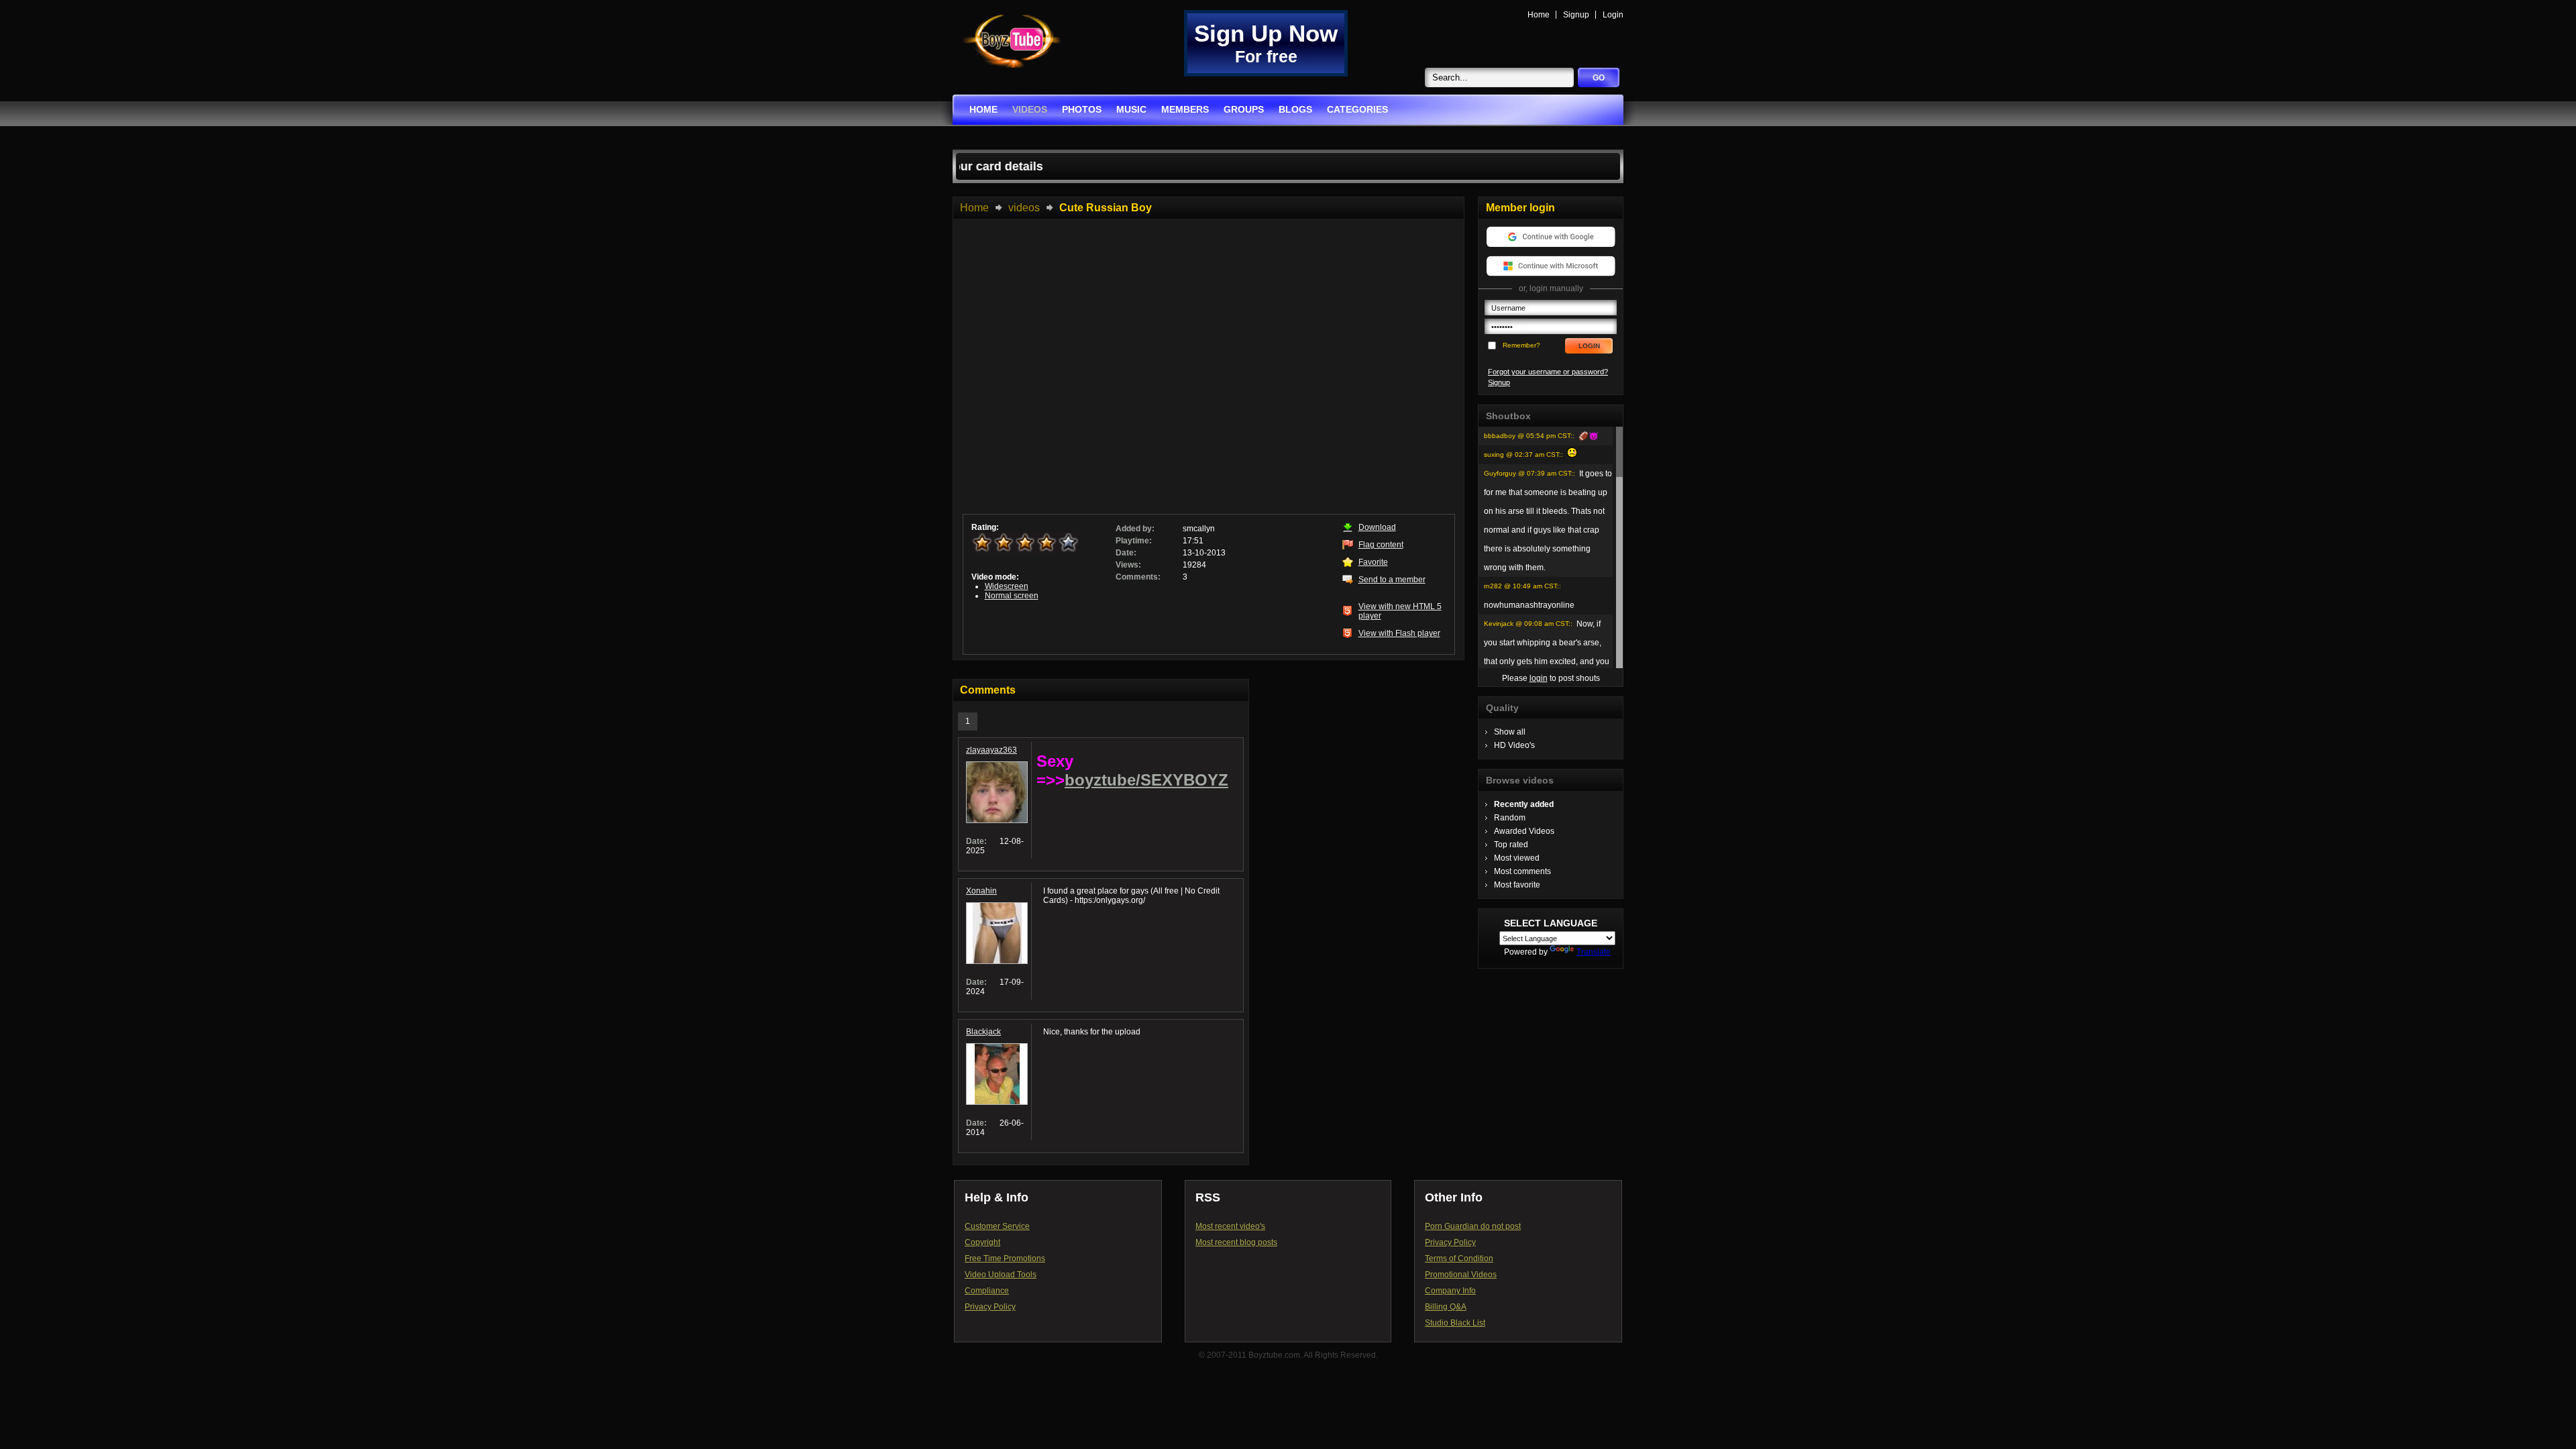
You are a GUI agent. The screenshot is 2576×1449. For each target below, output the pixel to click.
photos (1082, 109)
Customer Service (997, 1226)
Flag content (1381, 545)
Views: (1128, 565)
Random (1510, 818)
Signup (1576, 15)
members (1185, 109)
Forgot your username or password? (1548, 372)
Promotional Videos (1461, 1275)
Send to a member (1392, 580)
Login (1613, 15)
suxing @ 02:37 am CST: (1522, 454)
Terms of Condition (1459, 1258)
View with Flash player (1399, 633)
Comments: (1138, 577)
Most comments (1522, 871)
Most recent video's (1230, 1226)
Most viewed (1517, 858)
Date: (1126, 553)
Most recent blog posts (1236, 1242)
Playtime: (1134, 541)
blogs (1295, 109)
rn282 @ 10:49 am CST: (1521, 586)
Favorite (1373, 562)
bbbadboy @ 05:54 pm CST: (1528, 436)
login (1539, 678)
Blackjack (983, 1032)
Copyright (982, 1242)
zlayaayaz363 (991, 750)
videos (1030, 109)
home (983, 109)
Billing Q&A (1446, 1307)
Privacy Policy (990, 1307)
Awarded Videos (1524, 831)
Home (1539, 15)
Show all (1510, 732)
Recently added (1524, 804)
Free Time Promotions (1005, 1258)
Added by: (1135, 529)
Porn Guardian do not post (1473, 1226)
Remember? (1521, 345)
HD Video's (1514, 745)
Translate (1594, 952)
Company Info (1450, 1291)
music (1131, 109)
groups (1244, 109)
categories (1357, 109)
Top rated (1511, 845)
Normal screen (1012, 596)
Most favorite (1517, 885)
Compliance (987, 1291)
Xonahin (981, 891)
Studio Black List (1455, 1323)
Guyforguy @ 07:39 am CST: (1528, 473)
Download (1377, 527)
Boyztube (1012, 41)
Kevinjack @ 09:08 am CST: (1527, 624)
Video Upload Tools (1001, 1275)
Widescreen (1007, 586)
